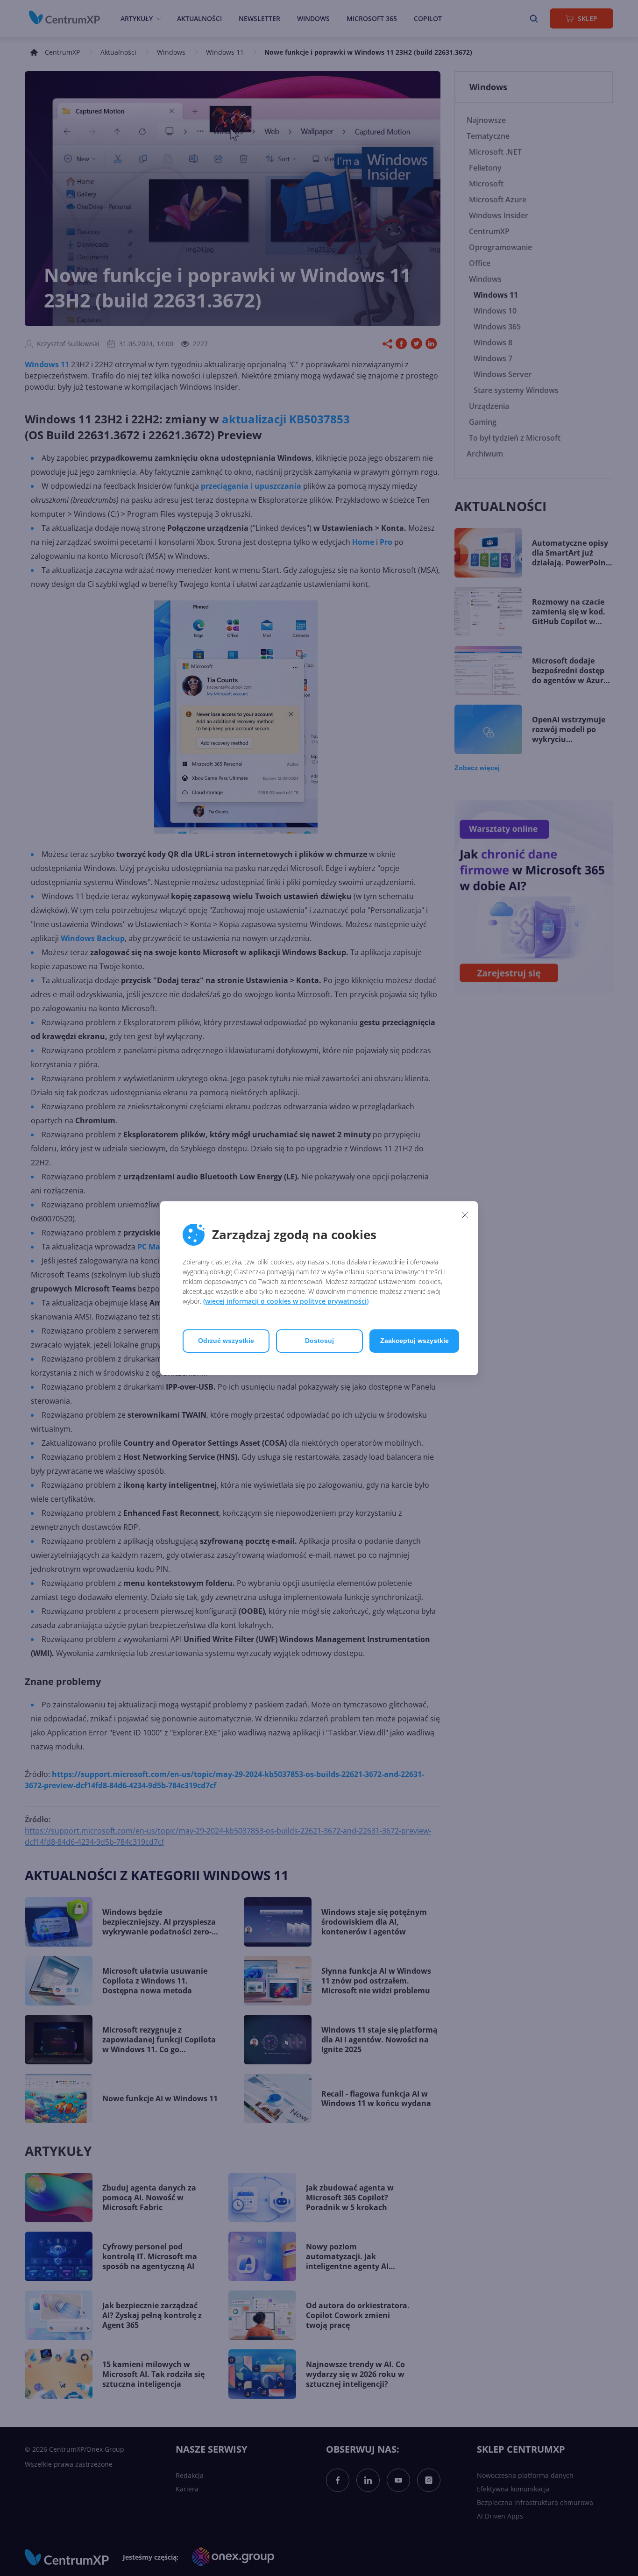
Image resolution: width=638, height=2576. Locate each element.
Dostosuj (319, 1341)
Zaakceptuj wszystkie (415, 1341)
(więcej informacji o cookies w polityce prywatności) (286, 1301)
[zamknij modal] (465, 1215)
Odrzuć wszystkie (226, 1341)
